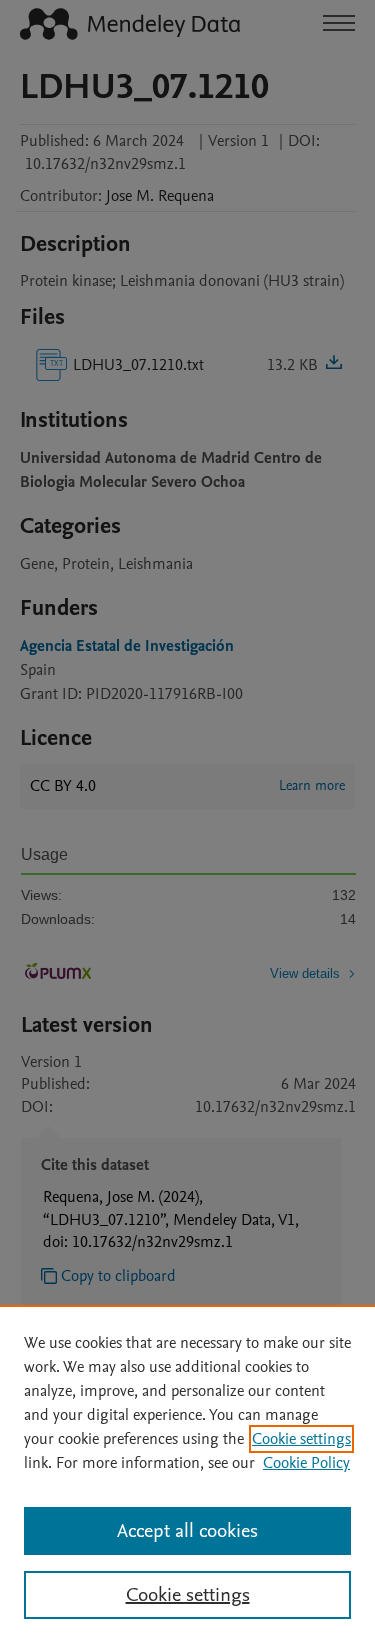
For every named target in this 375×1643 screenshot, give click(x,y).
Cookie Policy (306, 1463)
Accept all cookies (187, 1531)
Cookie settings (301, 1439)
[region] (187, 1474)
